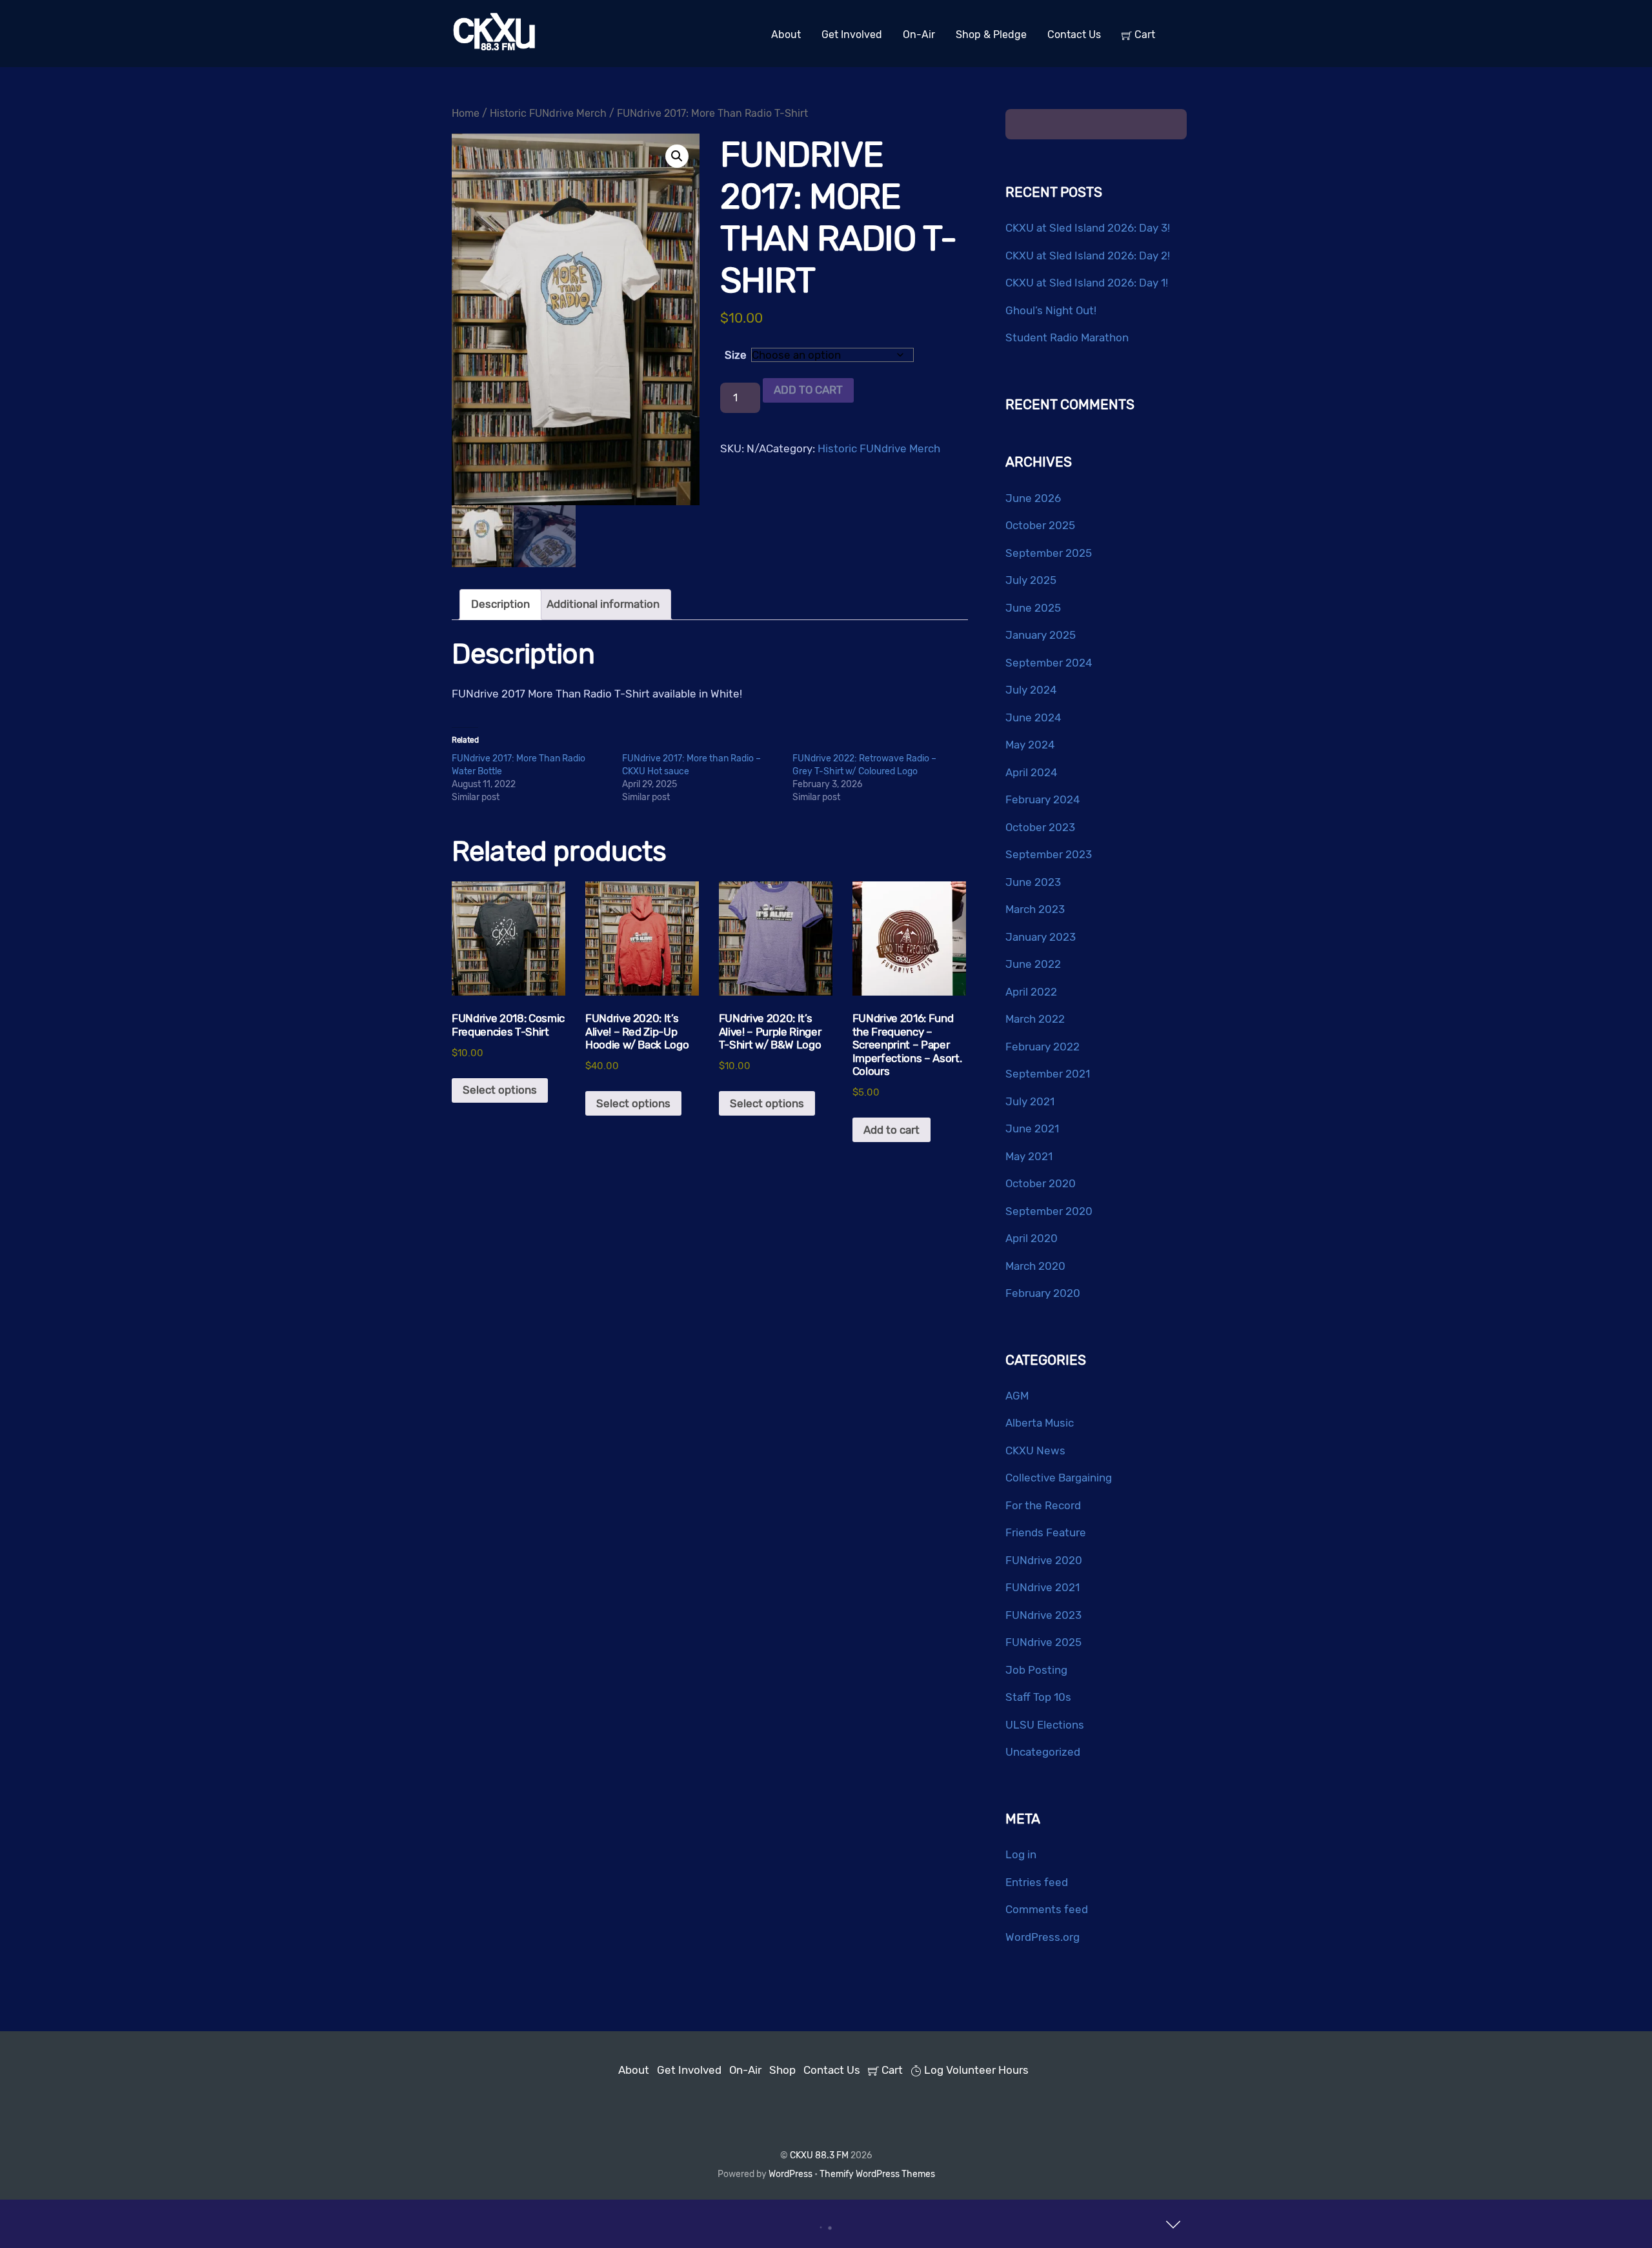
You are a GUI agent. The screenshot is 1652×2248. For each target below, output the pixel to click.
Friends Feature (1046, 1532)
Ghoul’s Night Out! (1051, 310)
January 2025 (1041, 635)
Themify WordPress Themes (877, 2174)
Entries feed (1037, 1882)
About (786, 35)
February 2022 (1043, 1047)
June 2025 (1033, 608)
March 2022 (1035, 1019)
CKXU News (1035, 1450)
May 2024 (1030, 745)
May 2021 (1029, 1156)
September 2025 (1049, 553)
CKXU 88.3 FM (819, 2155)
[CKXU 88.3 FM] (494, 48)
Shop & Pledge (991, 35)
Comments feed (1047, 1909)
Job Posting (1036, 1670)
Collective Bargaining (1059, 1478)
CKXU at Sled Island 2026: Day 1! (1087, 283)
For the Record (1043, 1505)
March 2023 (1035, 909)
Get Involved (852, 35)
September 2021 (1048, 1074)
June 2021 (1032, 1129)
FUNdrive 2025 (1043, 1642)
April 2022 (1031, 992)
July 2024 (1031, 690)
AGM (1017, 1396)
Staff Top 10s (1038, 1697)
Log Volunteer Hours (975, 2070)
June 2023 (1033, 882)
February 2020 (1043, 1293)
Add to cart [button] (891, 1130)
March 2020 (1035, 1266)
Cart (1143, 35)
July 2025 (1031, 580)
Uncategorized (1043, 1752)
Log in (1021, 1854)
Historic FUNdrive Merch (548, 113)
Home (466, 113)
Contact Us (1074, 35)
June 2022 (1033, 964)
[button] (677, 156)
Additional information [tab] (603, 604)
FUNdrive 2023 (1043, 1615)
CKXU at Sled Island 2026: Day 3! (1088, 228)
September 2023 (1049, 854)
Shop (782, 2070)
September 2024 (1049, 663)
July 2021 (1030, 1101)
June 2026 (1033, 498)
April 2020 (1032, 1238)
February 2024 (1043, 799)
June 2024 (1033, 718)
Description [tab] (500, 604)
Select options (500, 1090)
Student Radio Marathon (1067, 337)
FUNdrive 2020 (1044, 1560)
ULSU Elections (1045, 1725)
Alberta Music (1040, 1423)
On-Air (919, 35)
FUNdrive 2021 (1043, 1587)
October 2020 (1041, 1183)
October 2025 (1040, 525)
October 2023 (1040, 827)
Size (736, 355)
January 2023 (1041, 937)
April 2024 (1032, 772)
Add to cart (808, 390)
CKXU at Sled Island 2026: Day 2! (1088, 256)
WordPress (791, 2174)
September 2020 (1049, 1211)
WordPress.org (1043, 1937)
